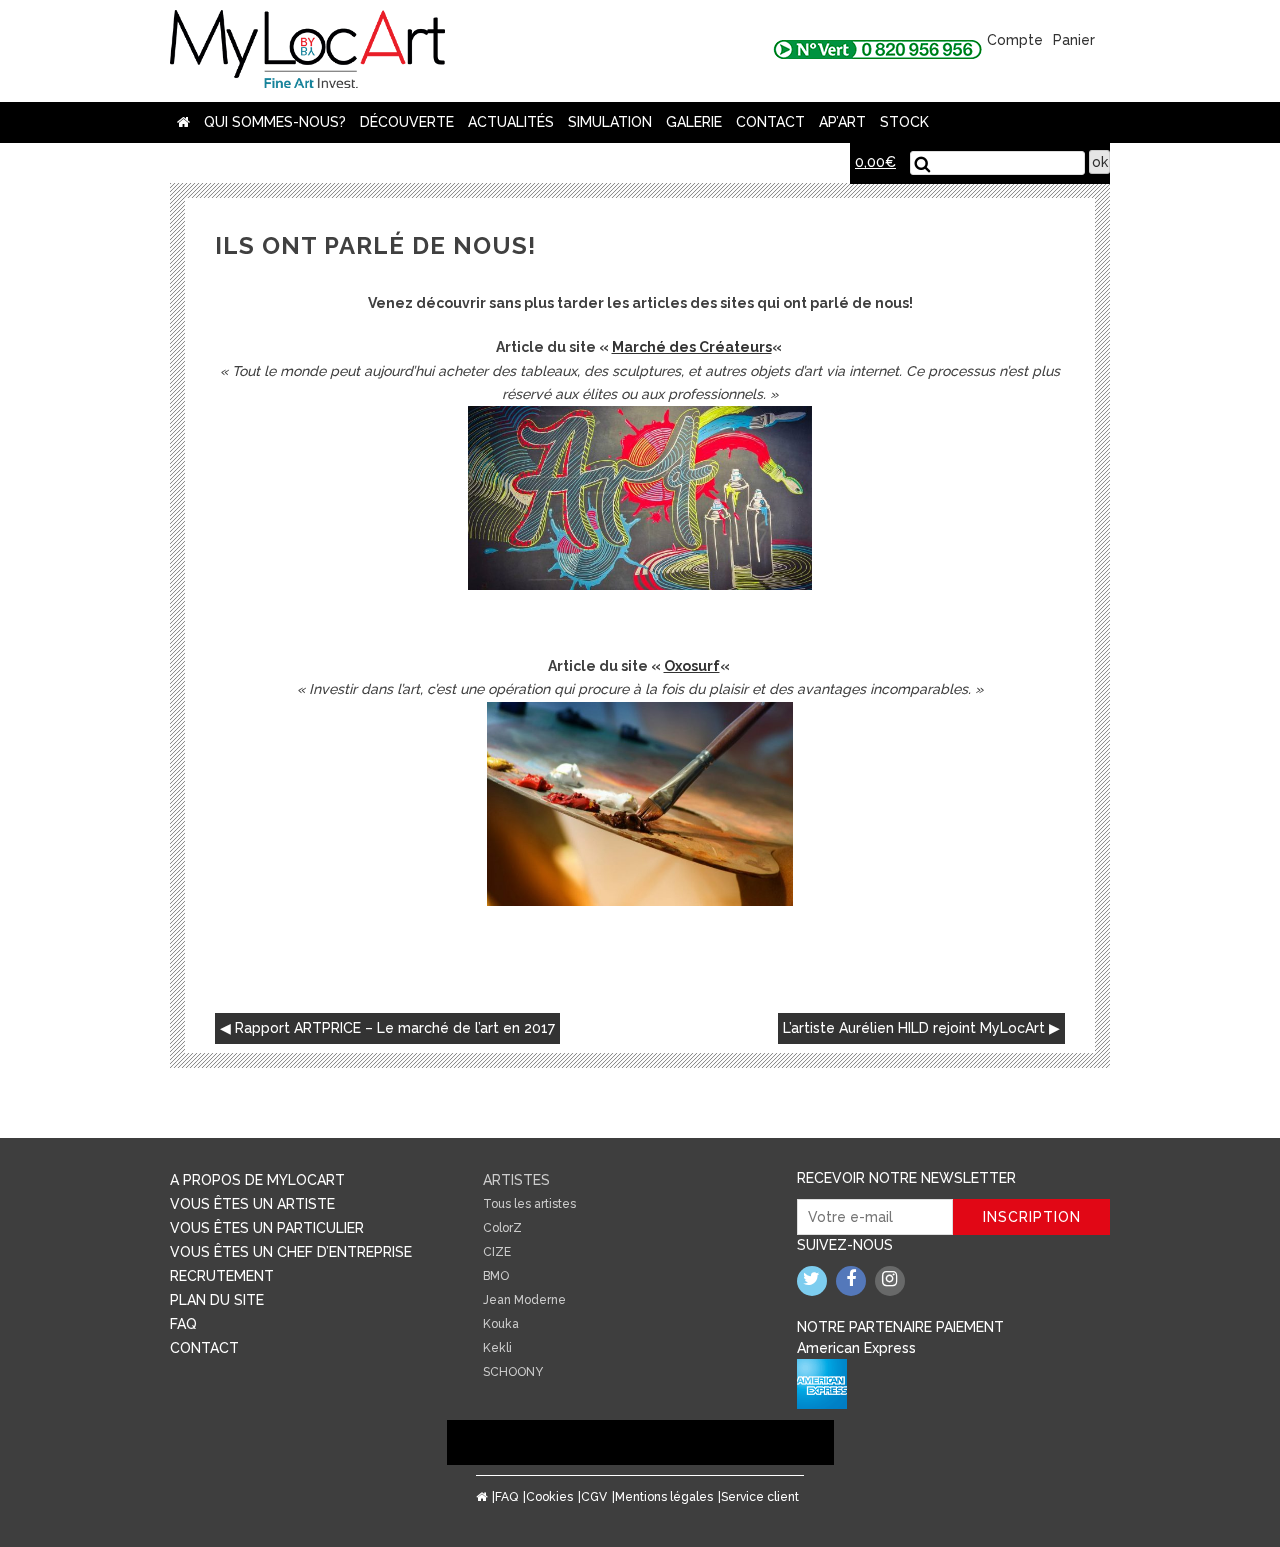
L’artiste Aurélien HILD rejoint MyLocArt (914, 1028)
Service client (760, 1497)
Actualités (511, 122)
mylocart (307, 51)
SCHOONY (513, 1372)
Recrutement (222, 1276)
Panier (1074, 40)
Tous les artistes (529, 1204)
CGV (594, 1497)
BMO (496, 1276)
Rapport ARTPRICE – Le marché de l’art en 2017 (395, 1028)
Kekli (497, 1348)
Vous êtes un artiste (252, 1204)
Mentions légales (664, 1497)
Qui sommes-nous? (275, 122)
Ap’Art (842, 122)
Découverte (407, 122)
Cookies (549, 1497)
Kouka (501, 1324)
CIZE (497, 1252)
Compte (1015, 40)
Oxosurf (692, 666)
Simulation (610, 122)
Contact (770, 122)
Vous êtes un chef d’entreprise (291, 1252)
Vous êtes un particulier (267, 1228)
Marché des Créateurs (692, 347)
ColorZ (502, 1228)
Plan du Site (217, 1300)
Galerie (694, 122)
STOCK (904, 122)
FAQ (183, 1324)
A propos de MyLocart (257, 1180)
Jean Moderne (524, 1300)
